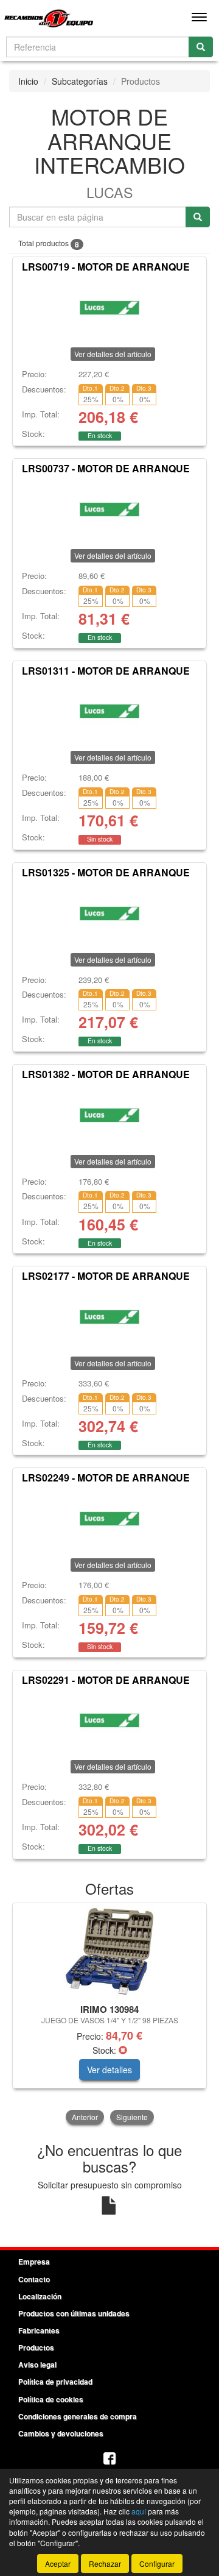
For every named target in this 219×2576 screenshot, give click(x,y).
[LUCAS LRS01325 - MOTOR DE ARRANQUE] (109, 914)
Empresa (34, 2262)
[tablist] (109, 2015)
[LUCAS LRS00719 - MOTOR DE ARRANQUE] (109, 308)
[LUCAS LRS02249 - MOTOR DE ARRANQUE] (109, 1519)
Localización (40, 2296)
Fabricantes (39, 2330)
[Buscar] (201, 47)
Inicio (28, 81)
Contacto (34, 2279)
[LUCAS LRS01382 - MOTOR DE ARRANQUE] (109, 1115)
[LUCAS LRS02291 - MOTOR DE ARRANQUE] (109, 1720)
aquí (139, 2511)
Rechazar (105, 2564)
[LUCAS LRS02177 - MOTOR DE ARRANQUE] (109, 1317)
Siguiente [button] (132, 2117)
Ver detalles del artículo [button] (113, 354)
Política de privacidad (55, 2382)
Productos (36, 2347)
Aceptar (58, 2564)
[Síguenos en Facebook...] (109, 2459)
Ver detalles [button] (109, 2070)
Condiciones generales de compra (78, 2416)
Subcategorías (80, 81)
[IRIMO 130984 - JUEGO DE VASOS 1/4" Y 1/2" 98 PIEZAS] (109, 1951)
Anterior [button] (85, 2117)
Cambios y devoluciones (61, 2433)
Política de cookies (51, 2399)
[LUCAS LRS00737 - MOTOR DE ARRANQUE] (109, 509)
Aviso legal (37, 2365)
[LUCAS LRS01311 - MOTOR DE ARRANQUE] (109, 711)
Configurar (157, 2564)
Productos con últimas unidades (74, 2313)
